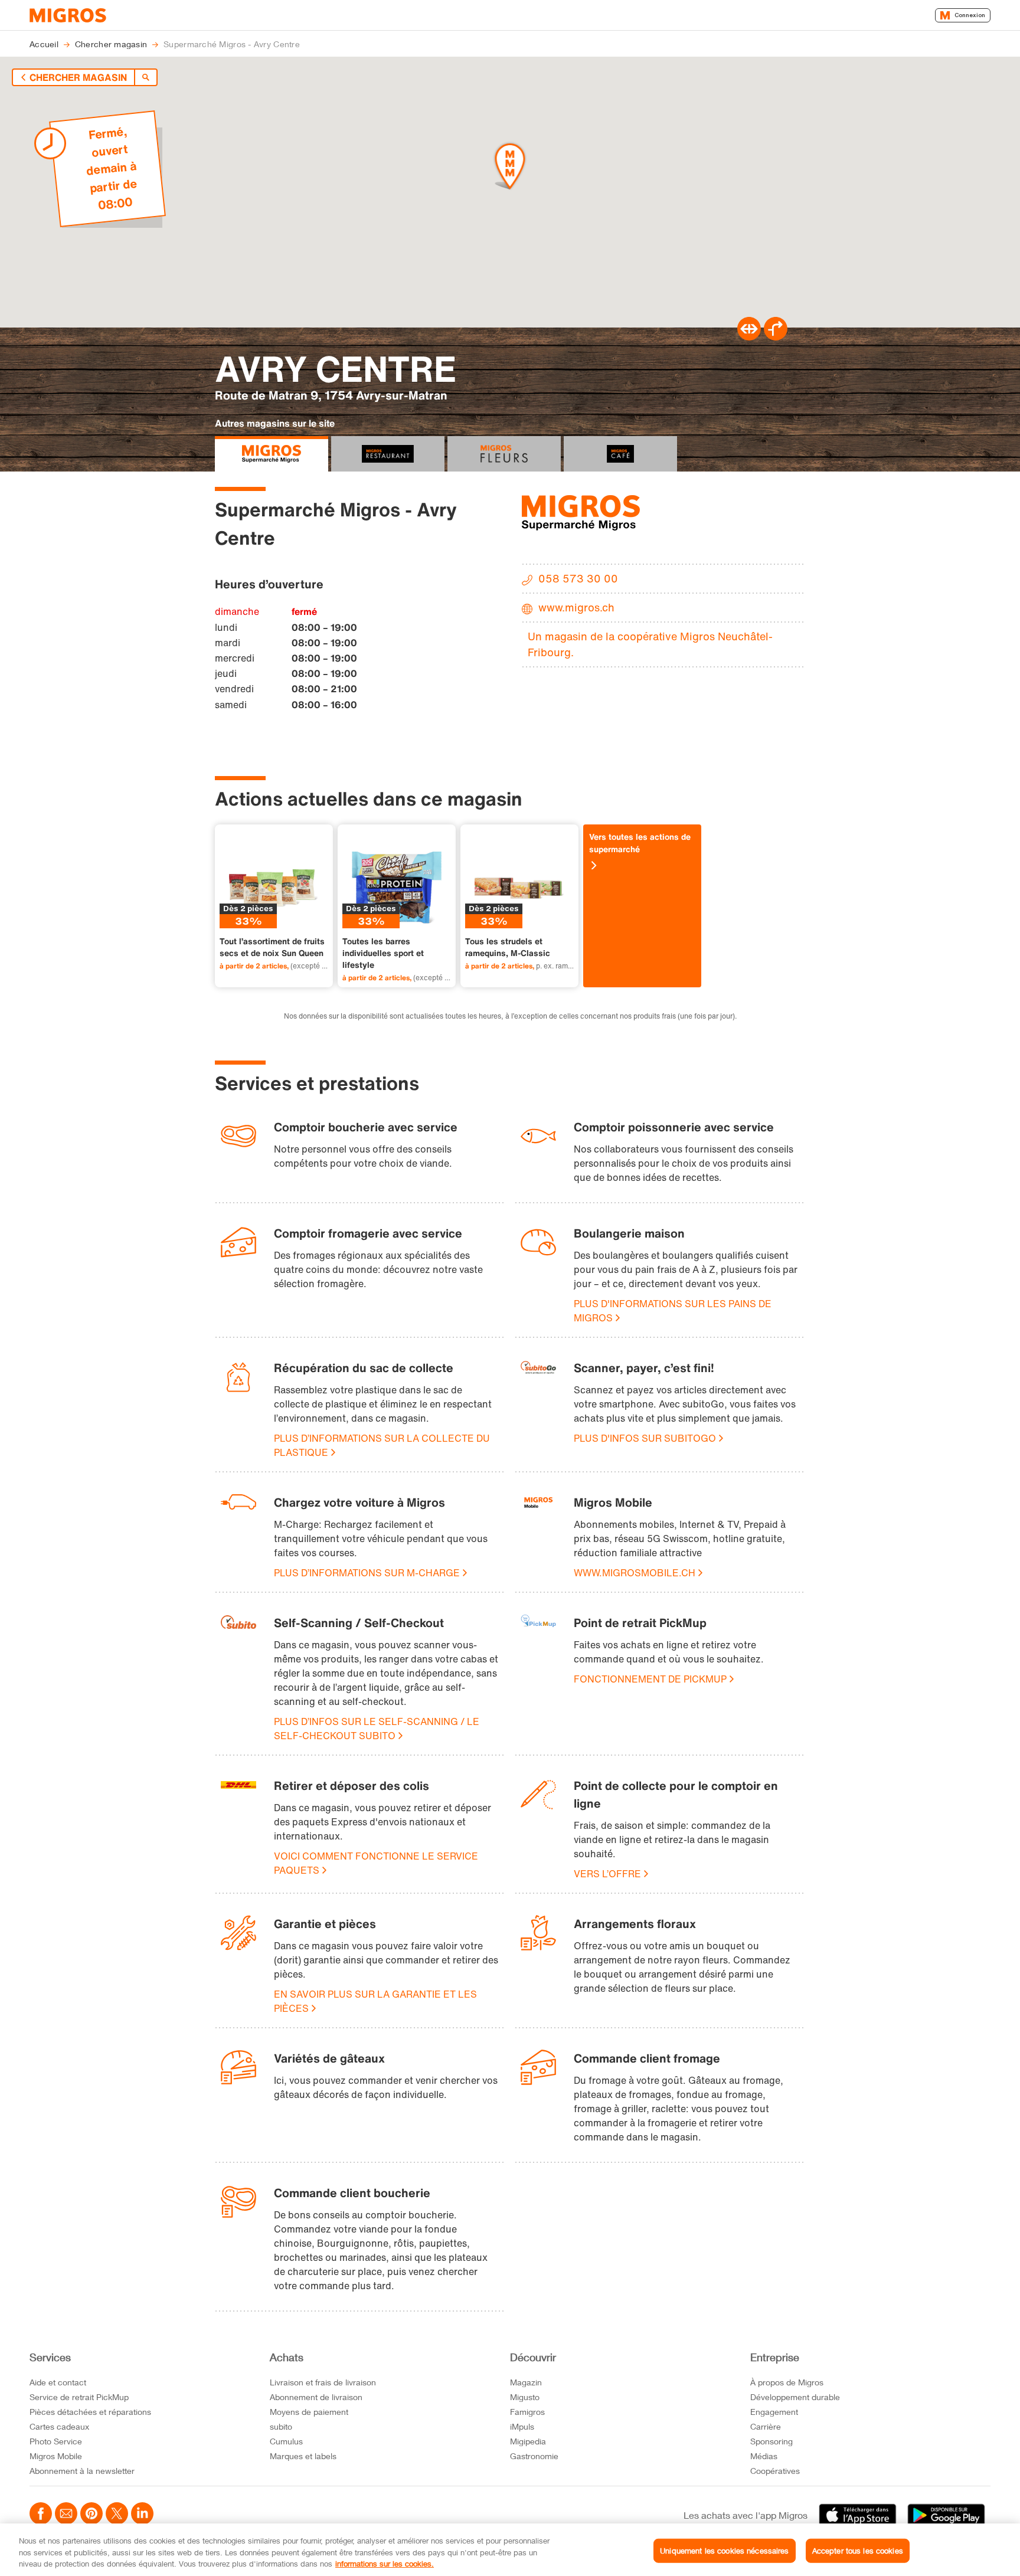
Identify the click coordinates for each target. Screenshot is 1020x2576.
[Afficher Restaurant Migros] (388, 454)
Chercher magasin (78, 77)
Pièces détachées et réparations (90, 2412)
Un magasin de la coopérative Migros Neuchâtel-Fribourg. (650, 644)
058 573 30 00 (578, 578)
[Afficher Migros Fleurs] (504, 454)
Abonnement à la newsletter (82, 2471)
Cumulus (286, 2441)
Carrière (766, 2426)
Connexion (970, 15)
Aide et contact (58, 2382)
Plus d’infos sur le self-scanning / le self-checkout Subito (377, 1729)
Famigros (527, 2412)
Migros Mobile (56, 2456)
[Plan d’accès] (776, 337)
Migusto (525, 2397)
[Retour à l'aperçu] (146, 77)
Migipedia (528, 2441)
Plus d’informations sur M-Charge (367, 1573)
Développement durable (795, 2397)
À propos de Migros (787, 2382)
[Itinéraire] (749, 337)
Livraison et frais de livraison (323, 2382)
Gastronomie (534, 2456)
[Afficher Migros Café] (620, 454)
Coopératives (775, 2471)
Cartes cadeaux (59, 2426)
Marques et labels (303, 2456)
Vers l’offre (607, 1874)
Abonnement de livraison (316, 2397)
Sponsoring (771, 2441)
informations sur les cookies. (385, 2564)
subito (281, 2426)
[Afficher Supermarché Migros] (272, 454)
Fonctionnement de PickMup (650, 1679)
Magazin (526, 2382)
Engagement (774, 2412)
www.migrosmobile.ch (635, 1573)
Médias (764, 2456)
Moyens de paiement (309, 2412)
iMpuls (522, 2426)
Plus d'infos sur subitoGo (645, 1438)
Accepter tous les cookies (858, 2550)
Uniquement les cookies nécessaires (724, 2550)
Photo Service (56, 2441)
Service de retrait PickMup (79, 2397)
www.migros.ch (576, 607)
